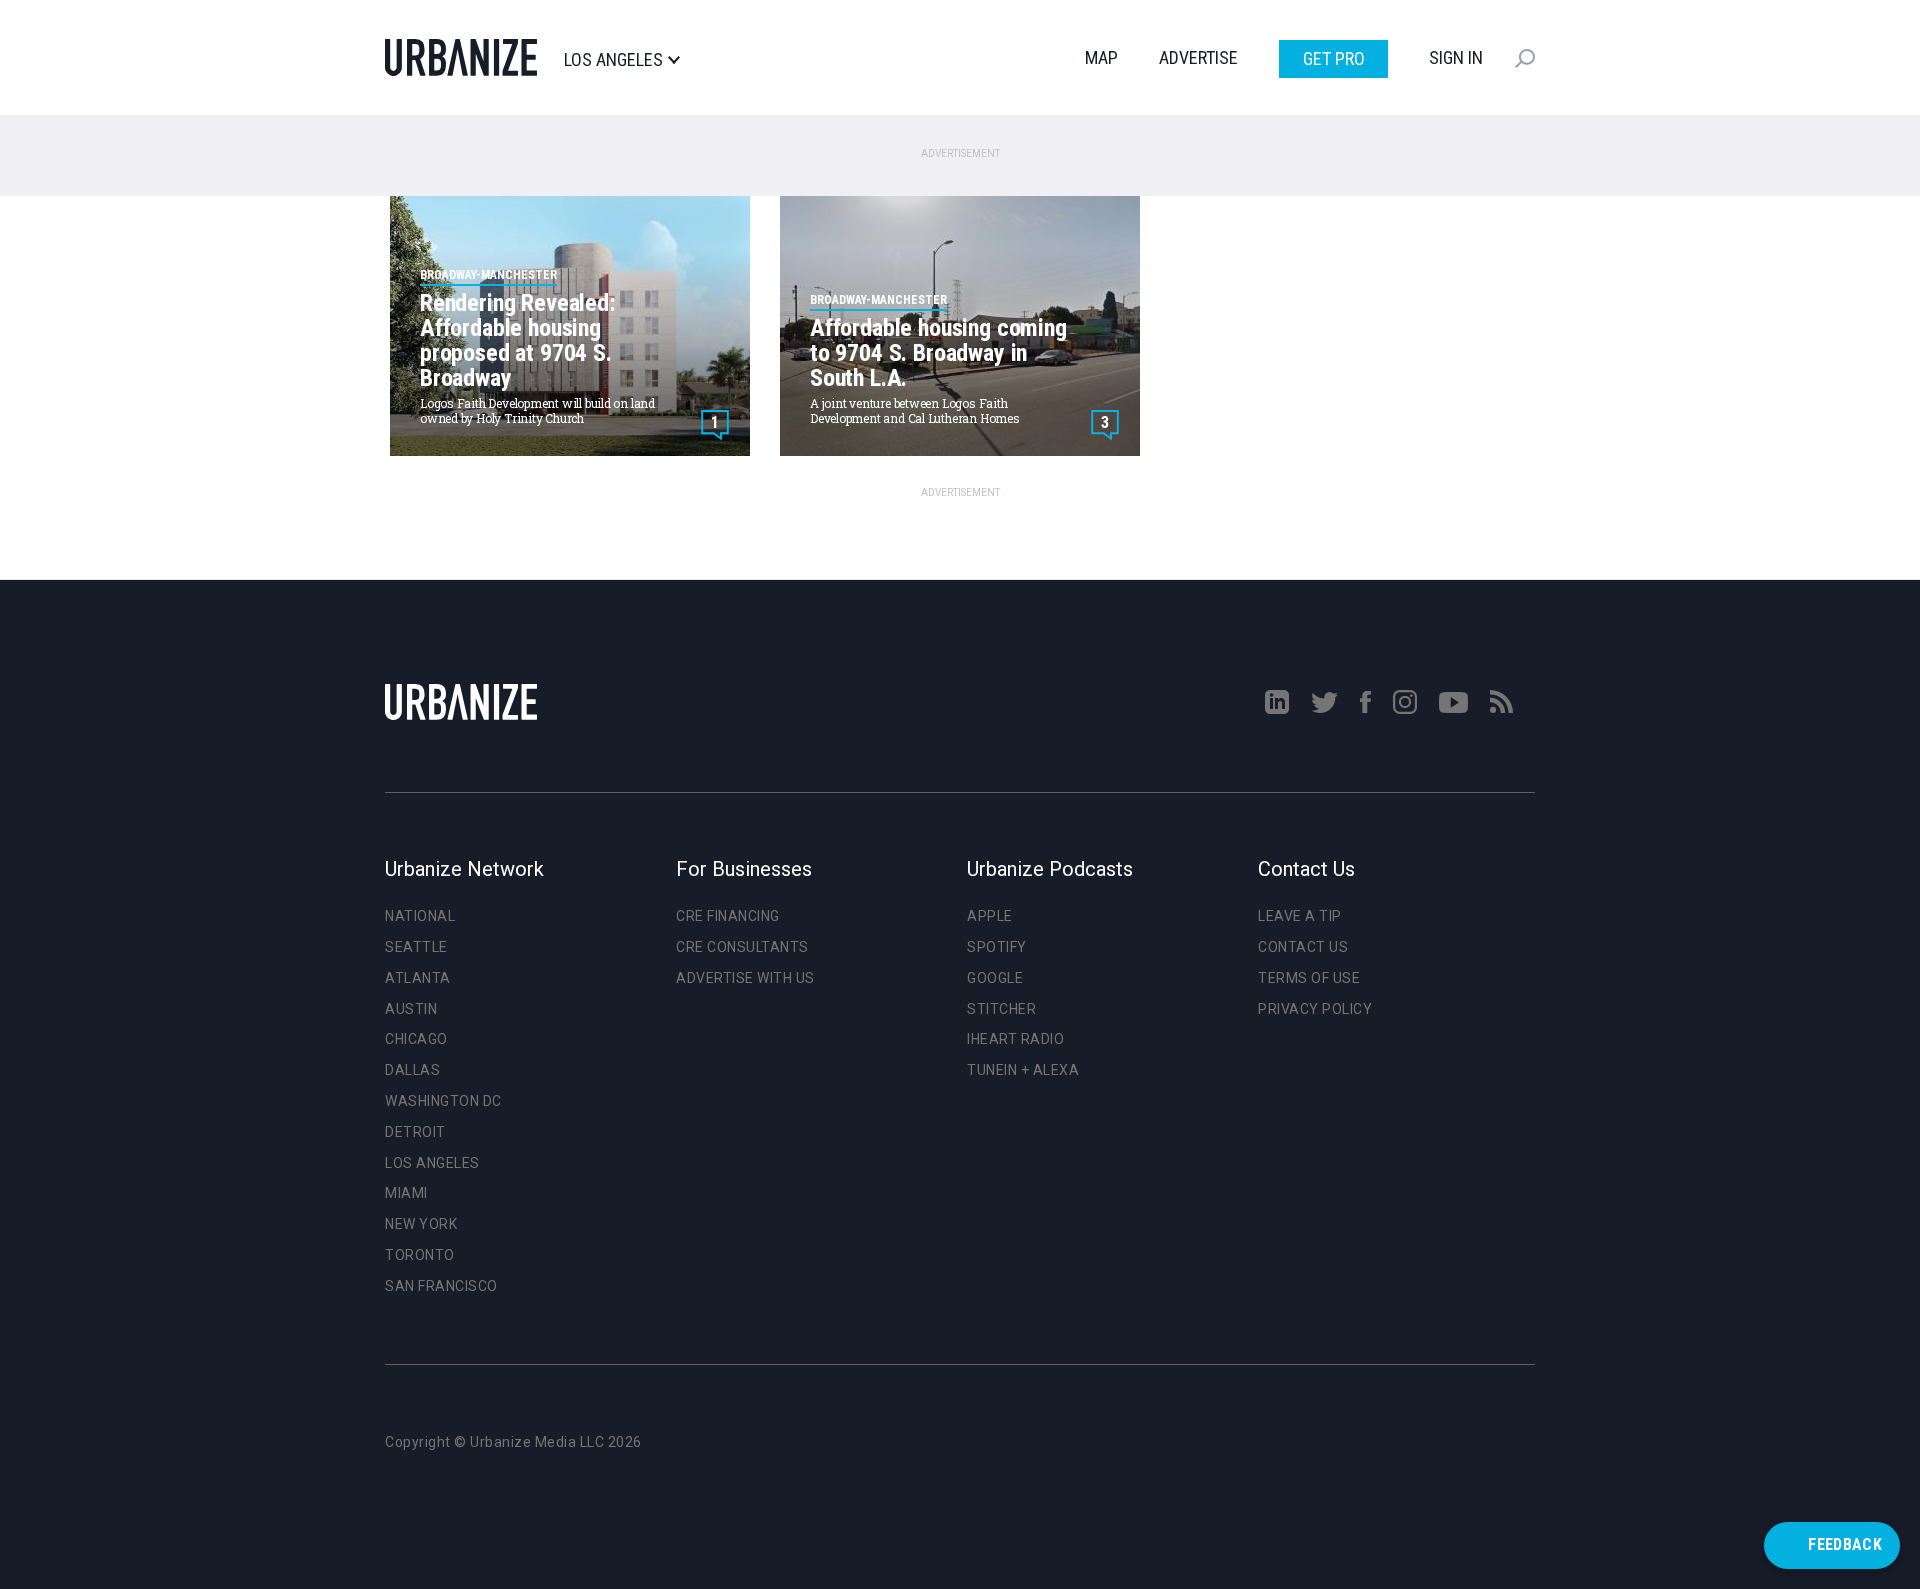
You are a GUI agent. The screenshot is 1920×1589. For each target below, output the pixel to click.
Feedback (1845, 1544)
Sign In (1456, 57)
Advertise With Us (745, 978)
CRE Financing (728, 916)
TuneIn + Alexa (1023, 1070)
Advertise (1198, 57)
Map (1101, 57)
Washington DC (443, 1101)
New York (421, 1224)
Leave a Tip (1300, 916)
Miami (406, 1193)
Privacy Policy (1315, 1009)
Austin (411, 1009)
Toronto (420, 1255)
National (420, 916)
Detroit (415, 1132)
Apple (990, 916)
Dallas (412, 1070)
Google (995, 978)
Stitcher (1001, 1009)
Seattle (416, 947)
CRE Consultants (742, 947)
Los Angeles (613, 60)
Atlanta (418, 978)
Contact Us (1303, 947)
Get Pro (1334, 58)
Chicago (416, 1039)
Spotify (997, 947)
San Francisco (441, 1286)
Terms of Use (1309, 978)
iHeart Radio (1015, 1039)
